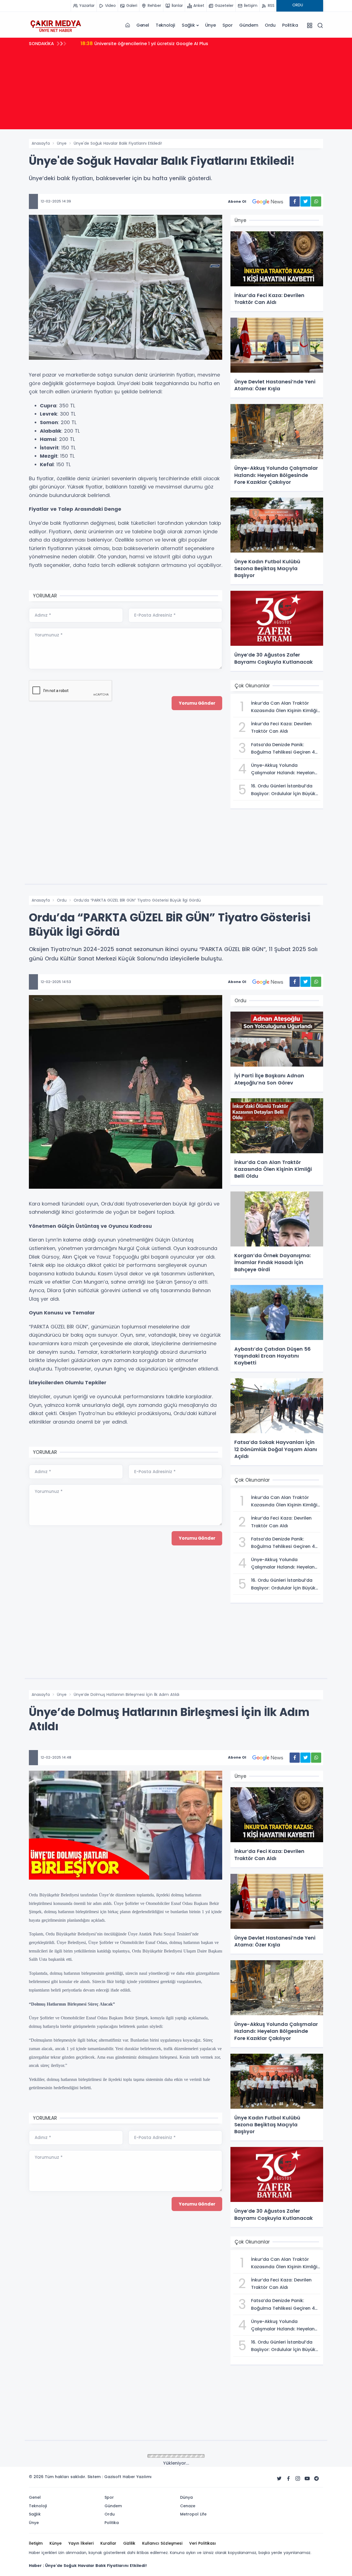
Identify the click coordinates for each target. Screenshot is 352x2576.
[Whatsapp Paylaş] (316, 201)
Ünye (211, 25)
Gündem (249, 25)
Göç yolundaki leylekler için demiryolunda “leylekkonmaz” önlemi (160, 43)
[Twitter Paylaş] (305, 201)
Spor (228, 25)
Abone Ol (237, 201)
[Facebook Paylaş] (295, 201)
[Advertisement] (176, 91)
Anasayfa (41, 143)
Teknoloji (165, 25)
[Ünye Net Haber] (56, 25)
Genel (143, 25)
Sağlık (188, 25)
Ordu (270, 25)
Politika (290, 25)
